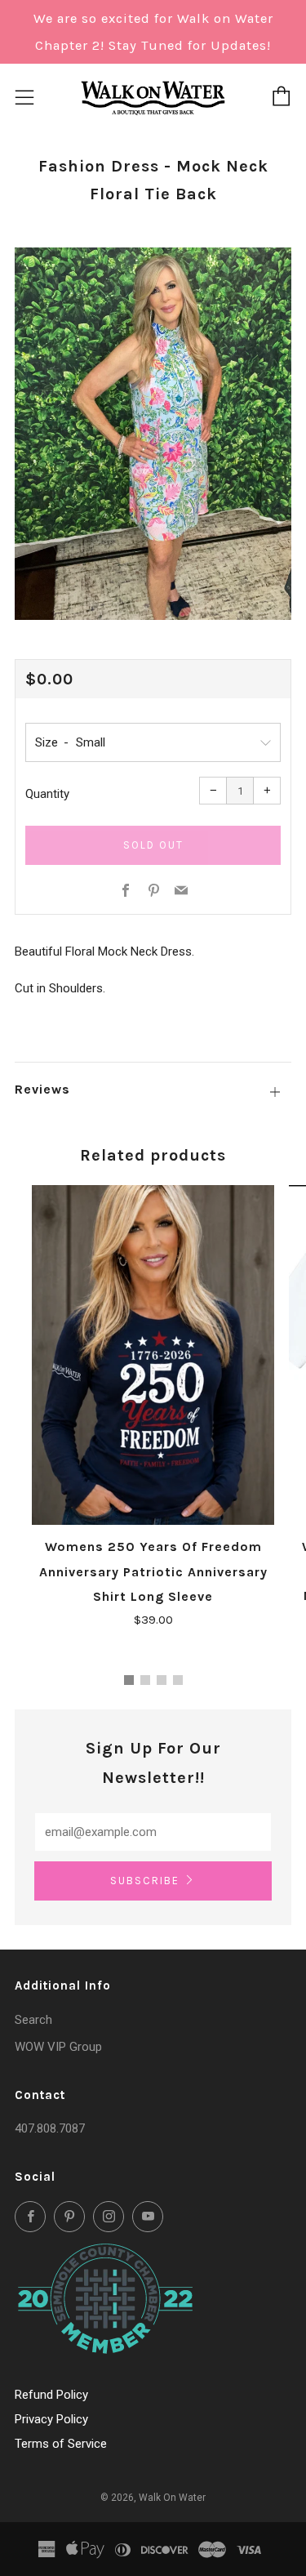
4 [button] (178, 1680)
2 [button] (145, 1680)
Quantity (47, 794)
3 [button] (162, 1680)
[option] (153, 434)
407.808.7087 (50, 2128)
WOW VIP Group (58, 2047)
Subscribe (145, 1881)
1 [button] (129, 1680)
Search (33, 2020)
